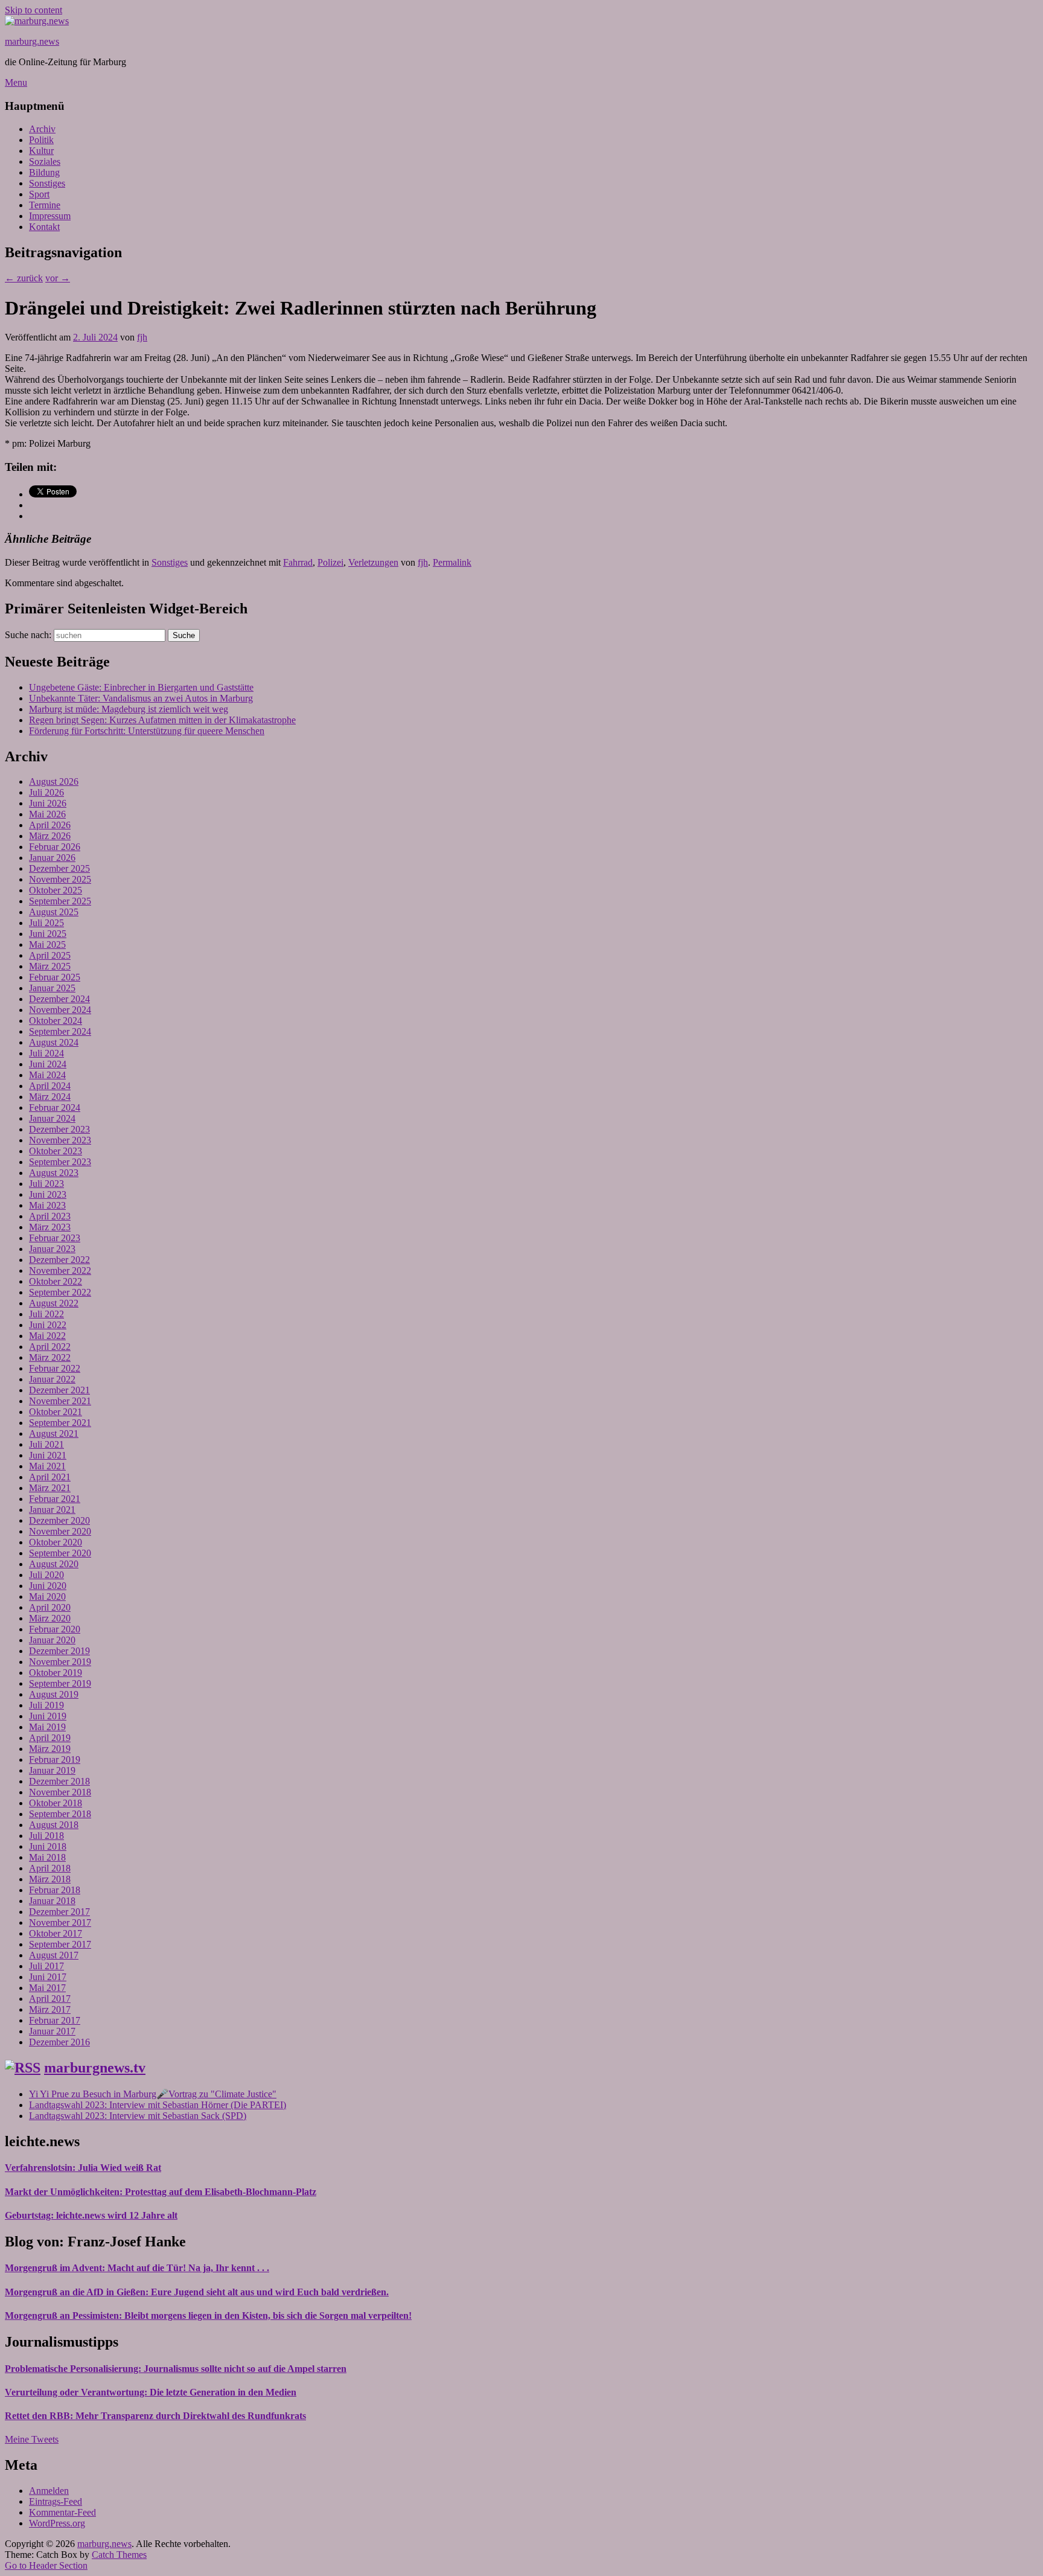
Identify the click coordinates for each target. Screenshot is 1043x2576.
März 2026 (50, 836)
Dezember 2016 (59, 2042)
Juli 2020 (46, 1575)
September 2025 (60, 901)
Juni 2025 (48, 934)
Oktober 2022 (56, 1281)
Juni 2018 (48, 1846)
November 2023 (60, 1140)
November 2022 (60, 1270)
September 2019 (60, 1683)
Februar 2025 (55, 977)
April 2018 (50, 1868)
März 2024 (50, 1097)
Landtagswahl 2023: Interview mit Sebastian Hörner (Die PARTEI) (158, 2105)
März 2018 (50, 1879)
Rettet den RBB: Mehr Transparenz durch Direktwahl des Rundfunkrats (155, 2416)
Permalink (452, 562)
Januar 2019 (52, 1770)
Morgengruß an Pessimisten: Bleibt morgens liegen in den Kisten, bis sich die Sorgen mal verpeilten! (208, 2316)
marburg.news (32, 41)
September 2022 (60, 1292)
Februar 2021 (55, 1499)
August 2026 (54, 781)
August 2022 (54, 1303)
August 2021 (54, 1433)
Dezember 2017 (59, 1912)
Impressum (50, 216)
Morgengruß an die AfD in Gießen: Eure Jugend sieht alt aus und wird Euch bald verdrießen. (197, 2292)
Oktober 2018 (56, 1803)
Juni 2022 (48, 1325)
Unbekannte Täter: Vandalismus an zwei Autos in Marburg (141, 698)
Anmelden (49, 2491)
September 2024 (60, 1031)
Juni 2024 (48, 1064)
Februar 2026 (55, 847)
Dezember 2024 (59, 999)
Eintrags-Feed (56, 2501)
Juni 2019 (48, 1716)
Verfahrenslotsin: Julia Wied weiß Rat (83, 2168)
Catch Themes (119, 2555)
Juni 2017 (48, 1977)
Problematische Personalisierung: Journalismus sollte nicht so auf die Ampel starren (176, 2369)
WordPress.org (57, 2523)
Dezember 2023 (59, 1129)
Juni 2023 (48, 1194)
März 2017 (50, 2009)
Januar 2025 (52, 988)
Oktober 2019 (56, 1673)
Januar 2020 (52, 1640)
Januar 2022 (52, 1379)
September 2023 (60, 1162)
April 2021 (50, 1477)
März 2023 (50, 1227)
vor (58, 278)
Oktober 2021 (56, 1412)
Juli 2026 (46, 792)
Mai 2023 (47, 1205)
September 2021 (60, 1423)
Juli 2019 (46, 1705)
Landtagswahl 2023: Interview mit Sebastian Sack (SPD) (138, 2116)
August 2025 (54, 912)
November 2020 (60, 1531)
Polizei (330, 562)
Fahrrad (298, 562)
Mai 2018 (47, 1857)
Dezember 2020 (59, 1520)
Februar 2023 (55, 1238)
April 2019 (50, 1738)
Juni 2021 (48, 1455)
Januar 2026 (52, 858)
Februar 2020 (55, 1629)
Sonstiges (47, 183)
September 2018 (60, 1814)
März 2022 (50, 1357)
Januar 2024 (52, 1118)
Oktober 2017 (56, 1933)
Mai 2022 (47, 1336)
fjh (142, 337)
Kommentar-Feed (62, 2512)
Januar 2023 (52, 1249)
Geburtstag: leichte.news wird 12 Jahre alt (91, 2215)
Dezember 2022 (59, 1260)
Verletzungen (373, 562)
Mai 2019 (47, 1727)
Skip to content (33, 10)
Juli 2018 (46, 1836)
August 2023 (54, 1173)
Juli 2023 (46, 1184)
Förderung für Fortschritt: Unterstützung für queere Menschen (147, 731)
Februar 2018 (55, 1890)
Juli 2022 (46, 1314)
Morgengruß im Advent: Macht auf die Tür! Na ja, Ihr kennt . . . (137, 2268)
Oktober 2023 (56, 1151)
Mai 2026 (47, 814)
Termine (45, 205)
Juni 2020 (48, 1586)
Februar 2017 (55, 2020)
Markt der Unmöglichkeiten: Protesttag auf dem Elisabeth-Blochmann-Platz (161, 2192)
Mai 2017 (47, 1988)
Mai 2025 (47, 944)
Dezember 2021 (59, 1390)
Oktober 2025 (56, 890)
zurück (24, 278)
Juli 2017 (46, 1966)
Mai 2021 (47, 1466)
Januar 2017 (52, 2031)
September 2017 (60, 1944)
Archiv (42, 129)
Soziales (45, 161)
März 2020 (50, 1618)
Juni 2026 (48, 803)
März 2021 (50, 1488)
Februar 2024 (55, 1107)
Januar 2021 (52, 1510)
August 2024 (54, 1042)
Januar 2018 (52, 1901)
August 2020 (54, 1564)
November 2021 (60, 1401)
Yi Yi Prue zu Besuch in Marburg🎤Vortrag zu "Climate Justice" (153, 2094)
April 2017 (50, 1999)
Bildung (44, 172)
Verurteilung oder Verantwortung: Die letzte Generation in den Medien (151, 2392)
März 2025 (50, 966)
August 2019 (54, 1694)
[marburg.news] (37, 21)
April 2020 (50, 1607)
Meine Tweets (32, 2439)
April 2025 (50, 955)
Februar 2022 (55, 1368)
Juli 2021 (46, 1444)
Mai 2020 (47, 1596)
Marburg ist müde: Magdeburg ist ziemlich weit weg (129, 709)
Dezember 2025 (59, 868)
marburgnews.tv (95, 2068)
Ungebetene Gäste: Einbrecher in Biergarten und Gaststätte (141, 687)
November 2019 (60, 1662)
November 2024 (60, 1010)
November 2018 (60, 1792)
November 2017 (60, 1922)
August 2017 (54, 1955)
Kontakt (44, 227)
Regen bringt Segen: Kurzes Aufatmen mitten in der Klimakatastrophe (162, 720)
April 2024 (50, 1086)
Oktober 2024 (56, 1021)
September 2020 (60, 1553)
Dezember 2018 (59, 1781)
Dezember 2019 (59, 1651)
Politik (41, 140)
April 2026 (50, 825)
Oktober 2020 (56, 1542)
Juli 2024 (46, 1053)
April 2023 (50, 1216)
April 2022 (50, 1347)
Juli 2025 (46, 923)
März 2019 (50, 1749)
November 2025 (60, 879)
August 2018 (54, 1825)
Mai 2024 (47, 1075)
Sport (39, 194)
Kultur (41, 151)
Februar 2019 (55, 1759)
